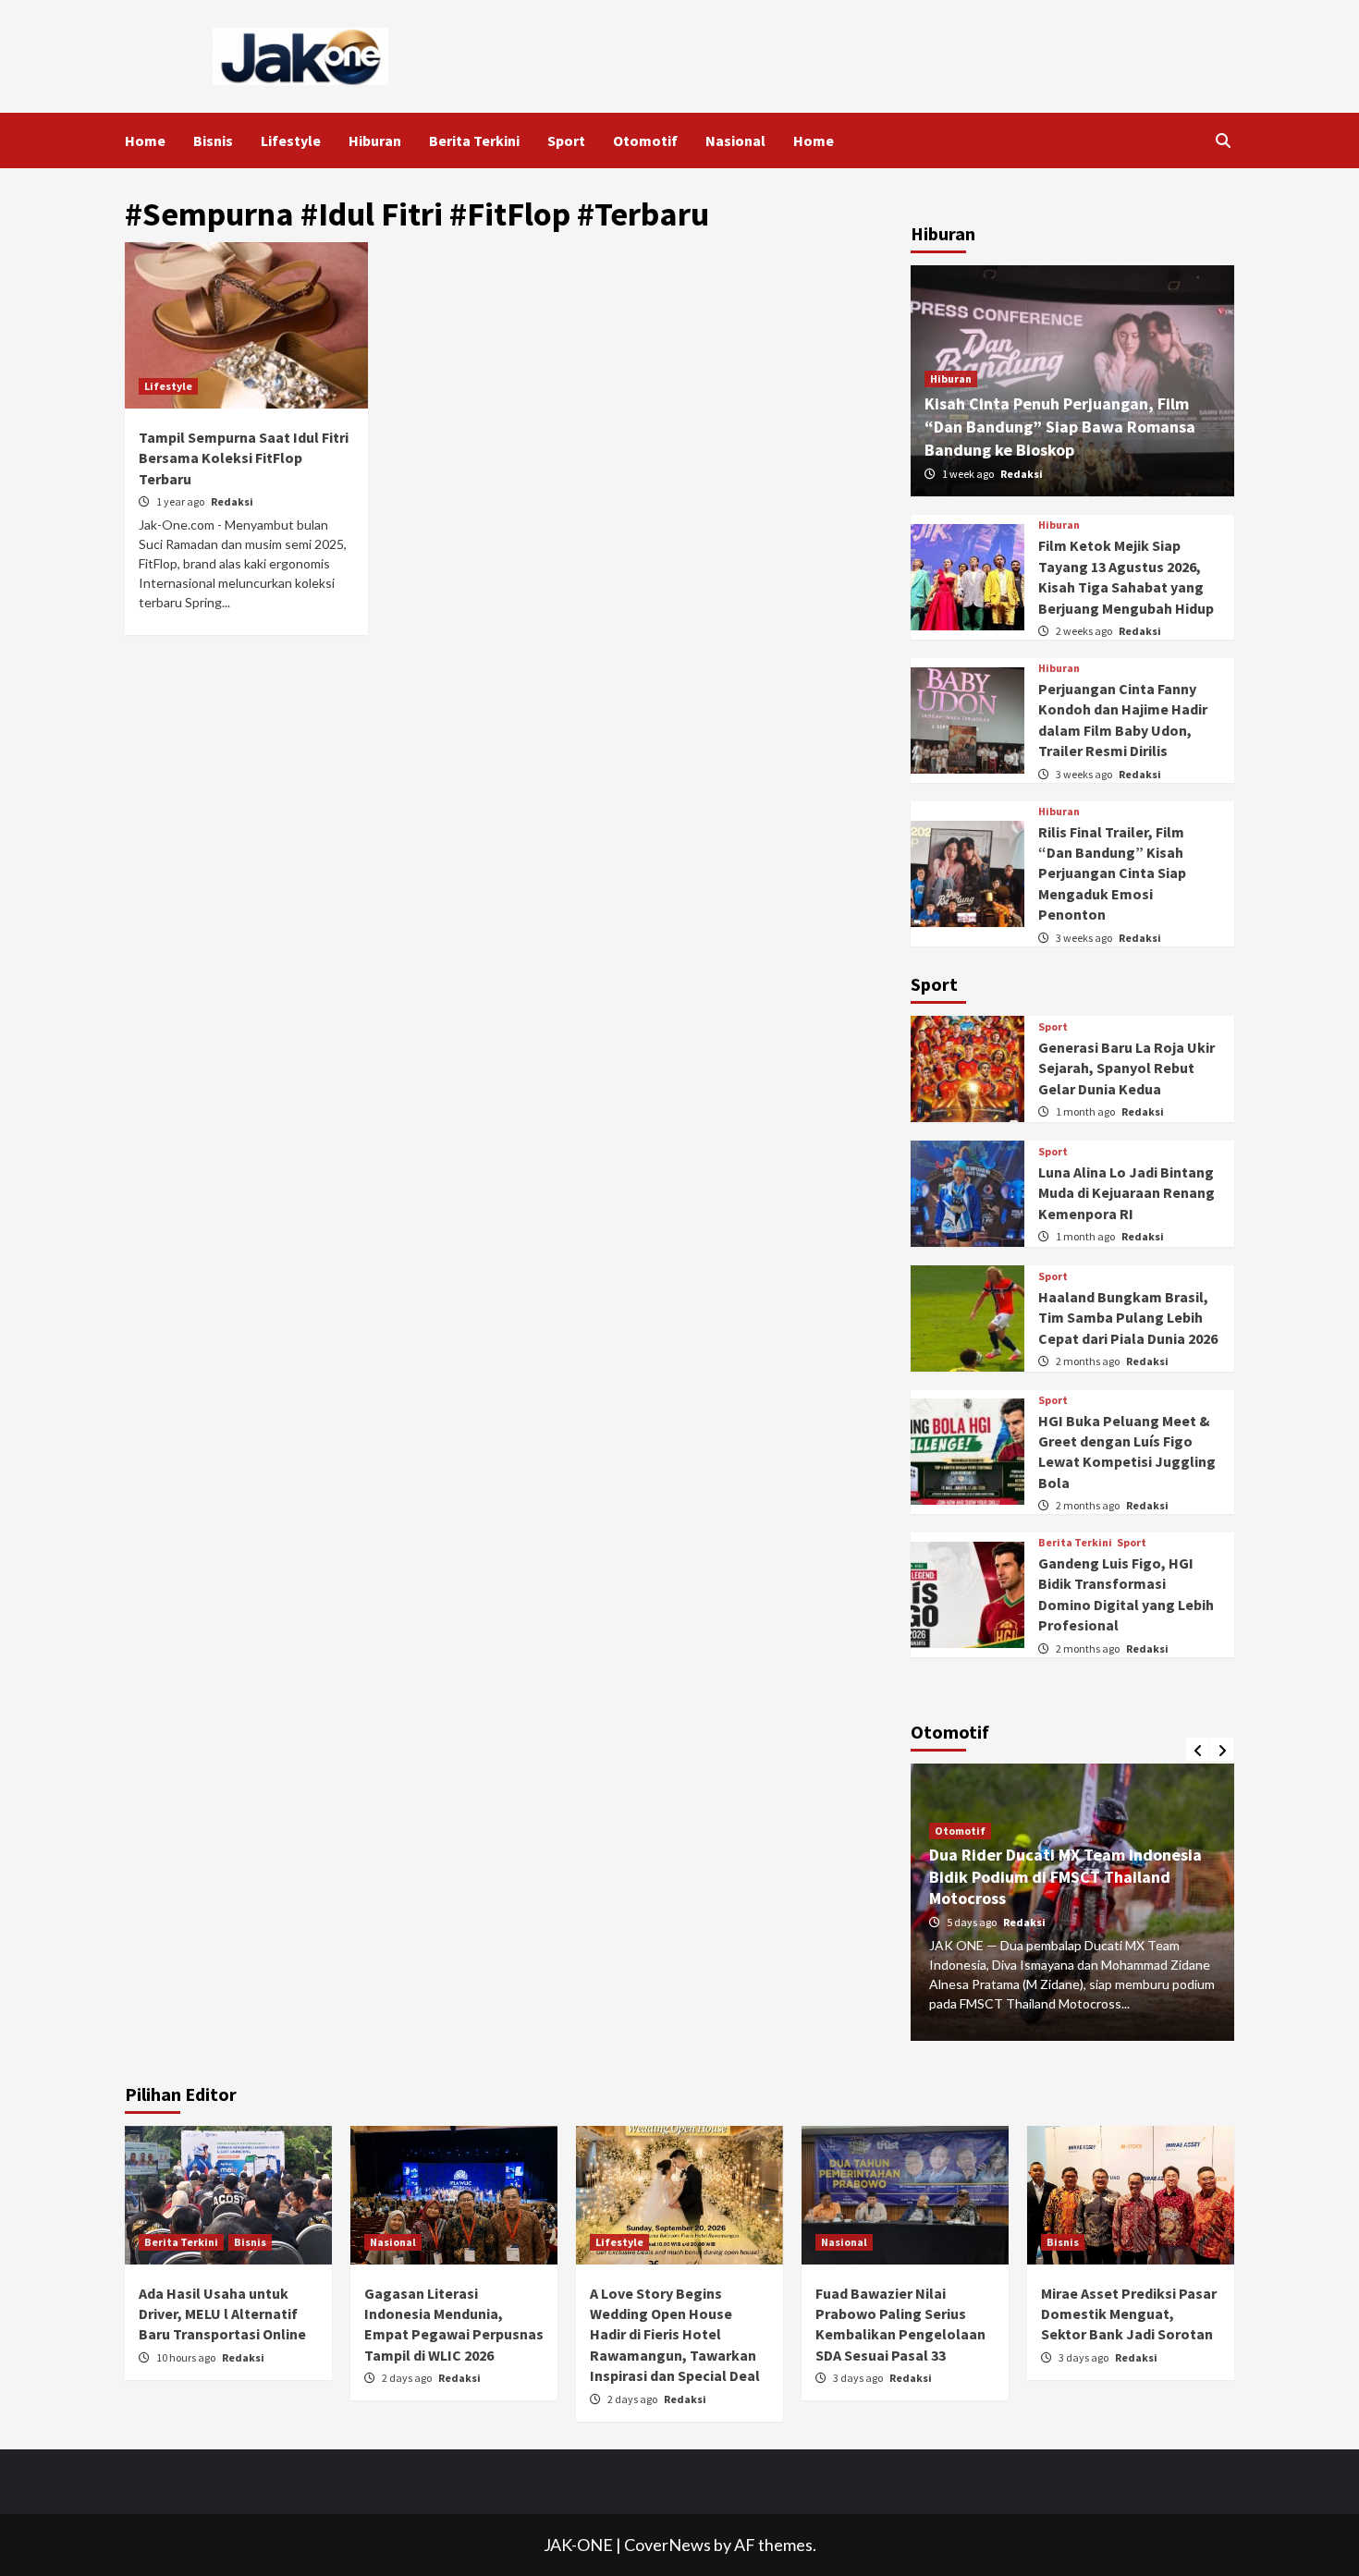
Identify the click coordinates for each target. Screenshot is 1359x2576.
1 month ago (1086, 1111)
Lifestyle (291, 140)
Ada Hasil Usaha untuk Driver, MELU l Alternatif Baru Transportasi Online (222, 2314)
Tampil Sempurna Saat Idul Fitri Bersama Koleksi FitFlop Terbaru (244, 458)
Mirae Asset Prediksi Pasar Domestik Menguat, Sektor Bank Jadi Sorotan (1129, 2314)
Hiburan (375, 140)
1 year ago (181, 501)
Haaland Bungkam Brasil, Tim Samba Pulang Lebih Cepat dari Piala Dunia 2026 (1128, 1318)
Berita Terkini (474, 140)
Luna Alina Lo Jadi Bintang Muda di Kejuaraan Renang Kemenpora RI (1126, 1193)
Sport (566, 140)
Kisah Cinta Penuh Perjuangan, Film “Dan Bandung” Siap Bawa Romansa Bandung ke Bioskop (1060, 427)
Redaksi (232, 501)
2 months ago (1089, 1361)
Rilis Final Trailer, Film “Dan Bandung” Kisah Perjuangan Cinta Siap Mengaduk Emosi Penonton (1112, 873)
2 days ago (408, 2378)
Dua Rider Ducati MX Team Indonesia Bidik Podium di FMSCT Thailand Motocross (1065, 1876)
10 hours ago (187, 2357)
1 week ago (969, 474)
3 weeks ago (1085, 774)
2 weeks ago (1085, 631)
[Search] (1223, 140)
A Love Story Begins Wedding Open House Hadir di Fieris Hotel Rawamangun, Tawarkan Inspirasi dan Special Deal (675, 2335)
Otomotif (645, 140)
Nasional (735, 140)
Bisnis (213, 140)
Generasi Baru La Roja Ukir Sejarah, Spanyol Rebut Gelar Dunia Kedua (1126, 1068)
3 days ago (859, 2378)
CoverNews (667, 2545)
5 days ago (973, 1922)
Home (145, 140)
